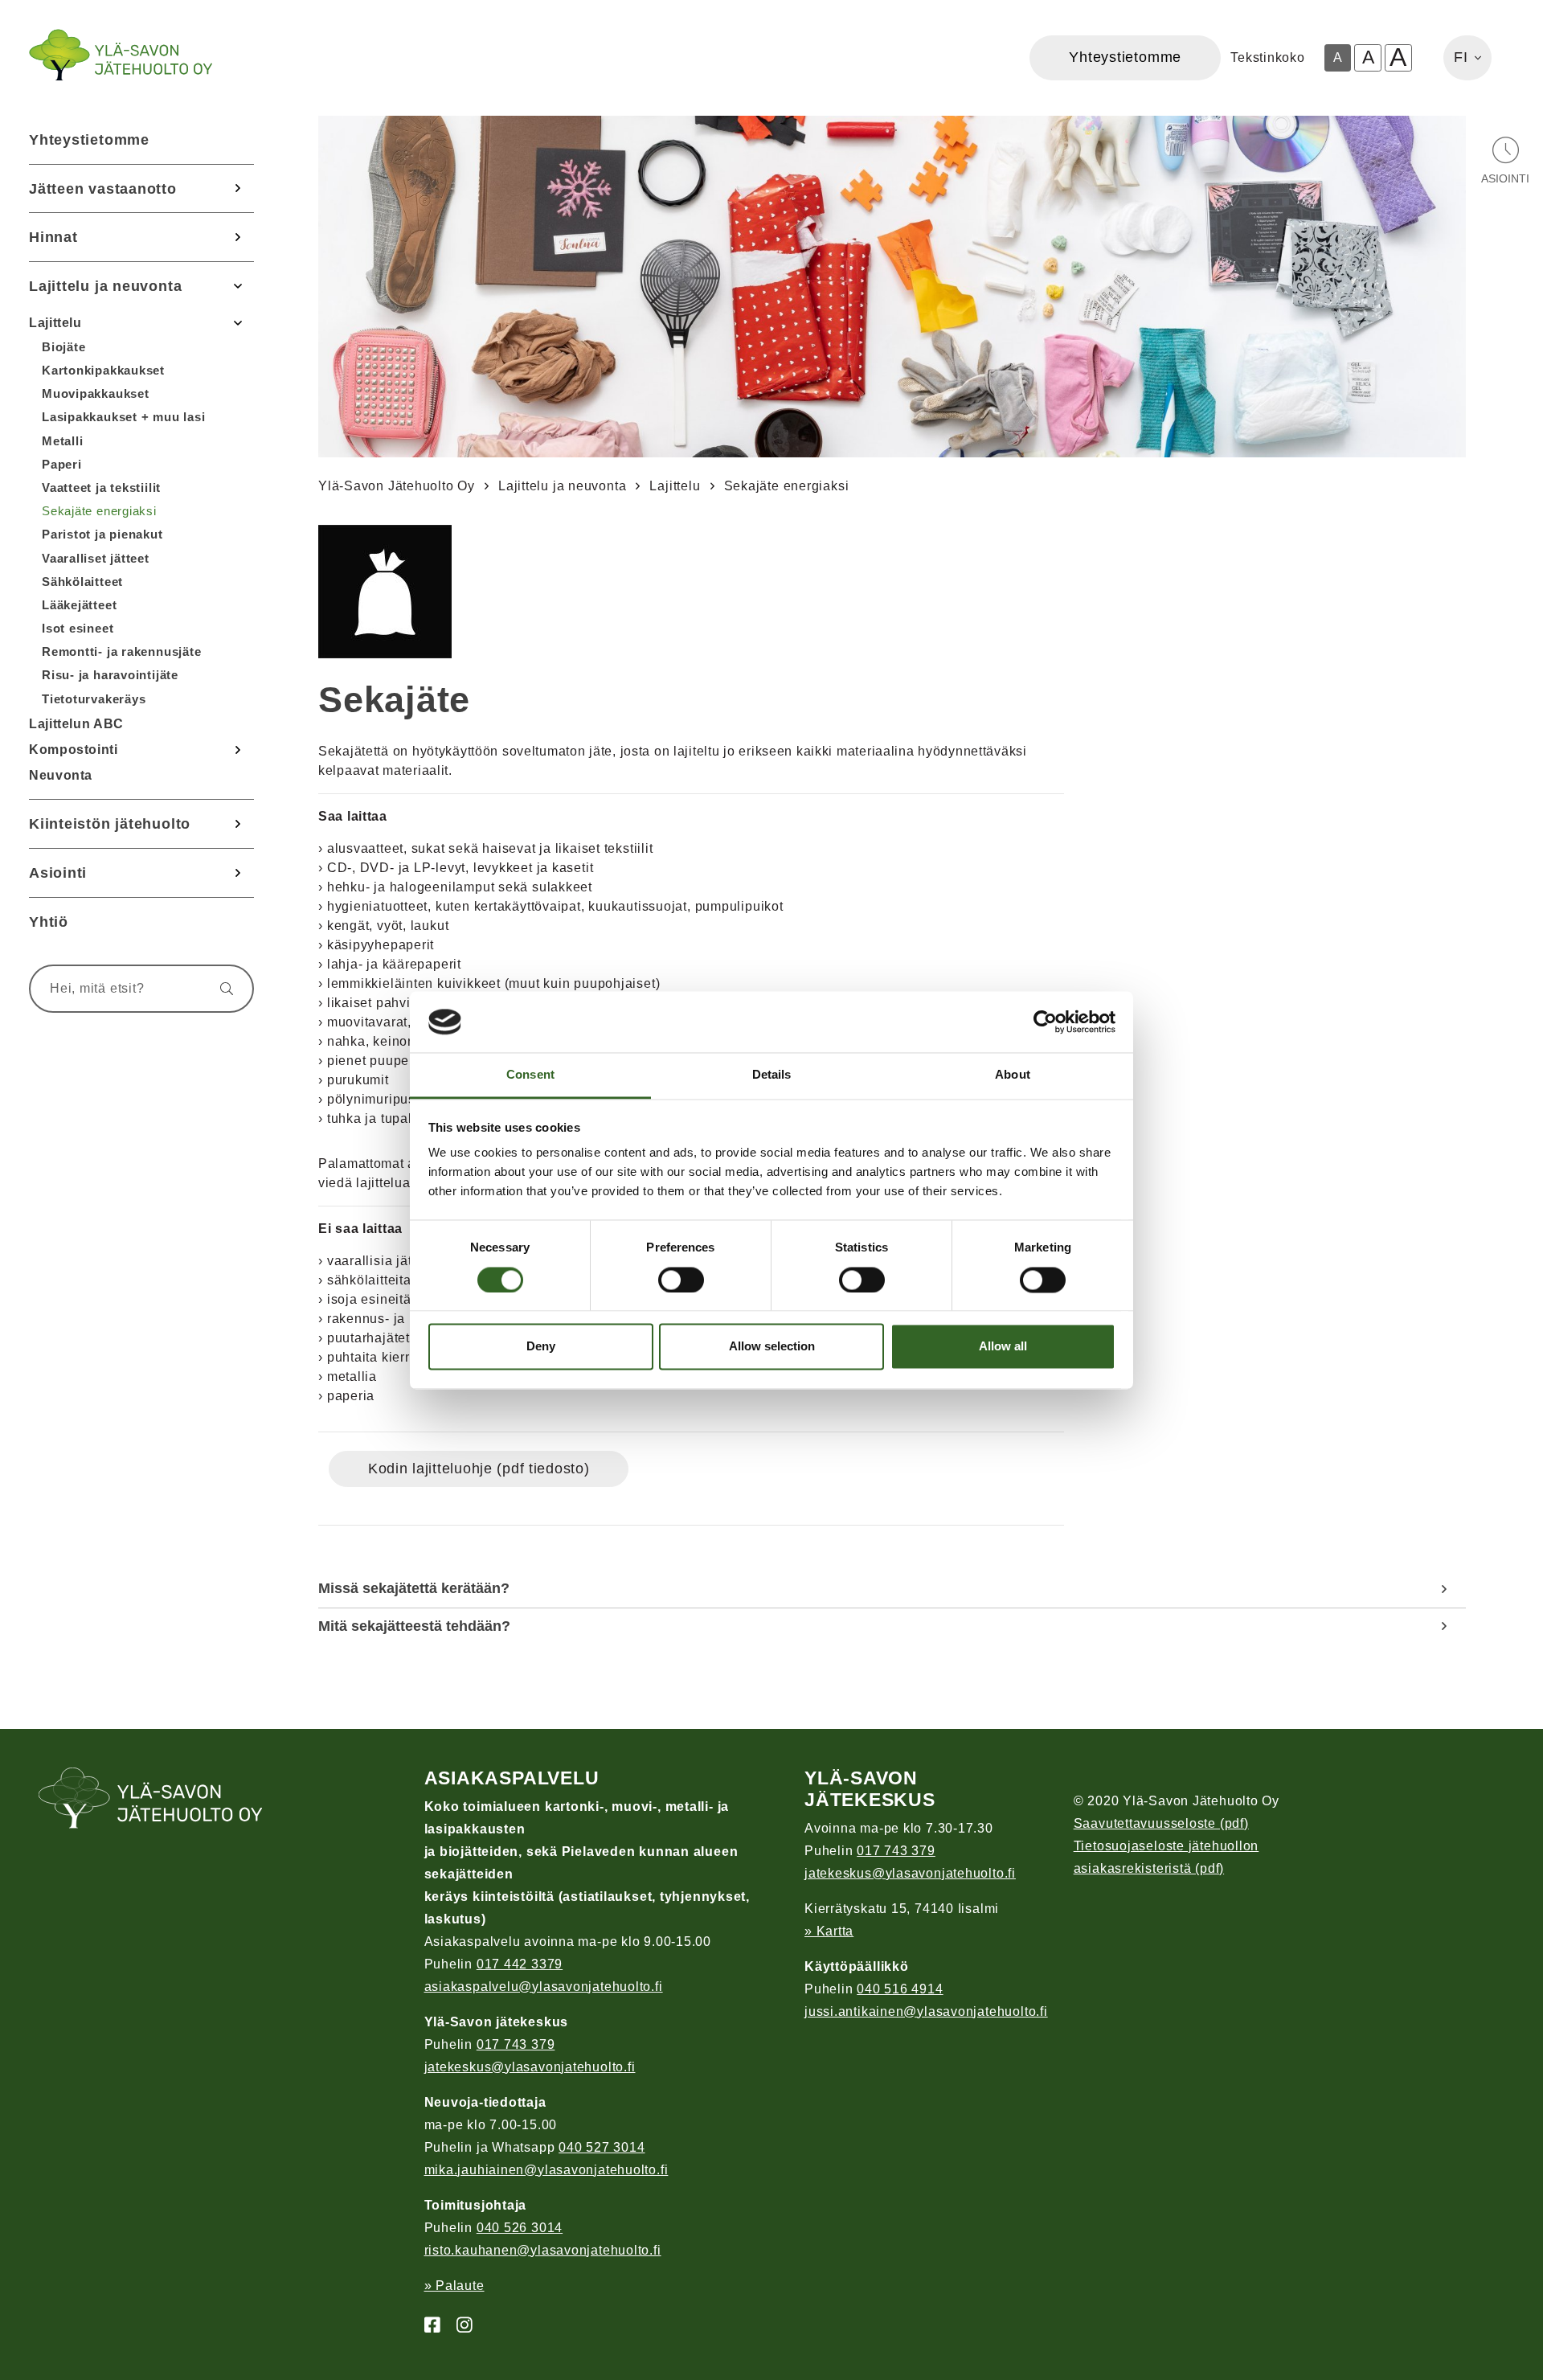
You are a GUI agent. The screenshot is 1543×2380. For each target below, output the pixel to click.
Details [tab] (772, 1075)
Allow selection (772, 1347)
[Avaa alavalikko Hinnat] (238, 237)
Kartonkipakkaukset (103, 370)
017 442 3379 (520, 1964)
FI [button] (1461, 57)
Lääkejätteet (79, 605)
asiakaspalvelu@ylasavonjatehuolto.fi (544, 1987)
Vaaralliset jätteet (96, 558)
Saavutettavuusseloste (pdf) (1161, 1823)
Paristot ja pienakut (102, 534)
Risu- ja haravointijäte (110, 675)
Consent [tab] (530, 1075)
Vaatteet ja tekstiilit (101, 487)
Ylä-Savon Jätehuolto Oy (397, 486)
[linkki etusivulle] (151, 1800)
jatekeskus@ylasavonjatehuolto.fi (530, 2067)
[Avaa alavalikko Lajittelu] (238, 322)
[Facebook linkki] (426, 2326)
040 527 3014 (602, 2147)
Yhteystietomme (89, 139)
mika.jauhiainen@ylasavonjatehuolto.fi (546, 2170)
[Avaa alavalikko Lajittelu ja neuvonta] (238, 286)
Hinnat (53, 237)
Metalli (62, 441)
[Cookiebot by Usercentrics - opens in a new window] (1045, 1022)
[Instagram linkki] (458, 2326)
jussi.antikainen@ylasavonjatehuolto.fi (926, 2011)
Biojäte (63, 347)
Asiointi (58, 873)
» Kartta (829, 1931)
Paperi (62, 464)
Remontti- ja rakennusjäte (122, 651)
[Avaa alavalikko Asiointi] (238, 873)
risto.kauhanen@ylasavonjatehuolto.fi (543, 2250)
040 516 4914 (900, 1989)
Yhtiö (49, 922)
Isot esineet (78, 628)
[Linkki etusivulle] (121, 55)
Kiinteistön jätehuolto (110, 823)
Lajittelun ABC (76, 724)
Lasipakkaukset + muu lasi (124, 417)
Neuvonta (61, 775)
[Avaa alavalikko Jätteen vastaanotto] (238, 189)
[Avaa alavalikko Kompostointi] (238, 750)
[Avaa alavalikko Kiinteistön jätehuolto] (238, 824)
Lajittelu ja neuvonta (105, 286)
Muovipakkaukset (96, 393)
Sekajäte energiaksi (99, 511)
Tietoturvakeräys (94, 699)
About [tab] (1013, 1075)
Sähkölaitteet (82, 582)
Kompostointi (74, 750)
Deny (541, 1347)
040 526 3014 (520, 2228)
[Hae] (219, 989)
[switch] (681, 1280)
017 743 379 (516, 2044)
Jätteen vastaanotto (103, 188)
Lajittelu (55, 323)
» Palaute (454, 2286)
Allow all (1003, 1347)
